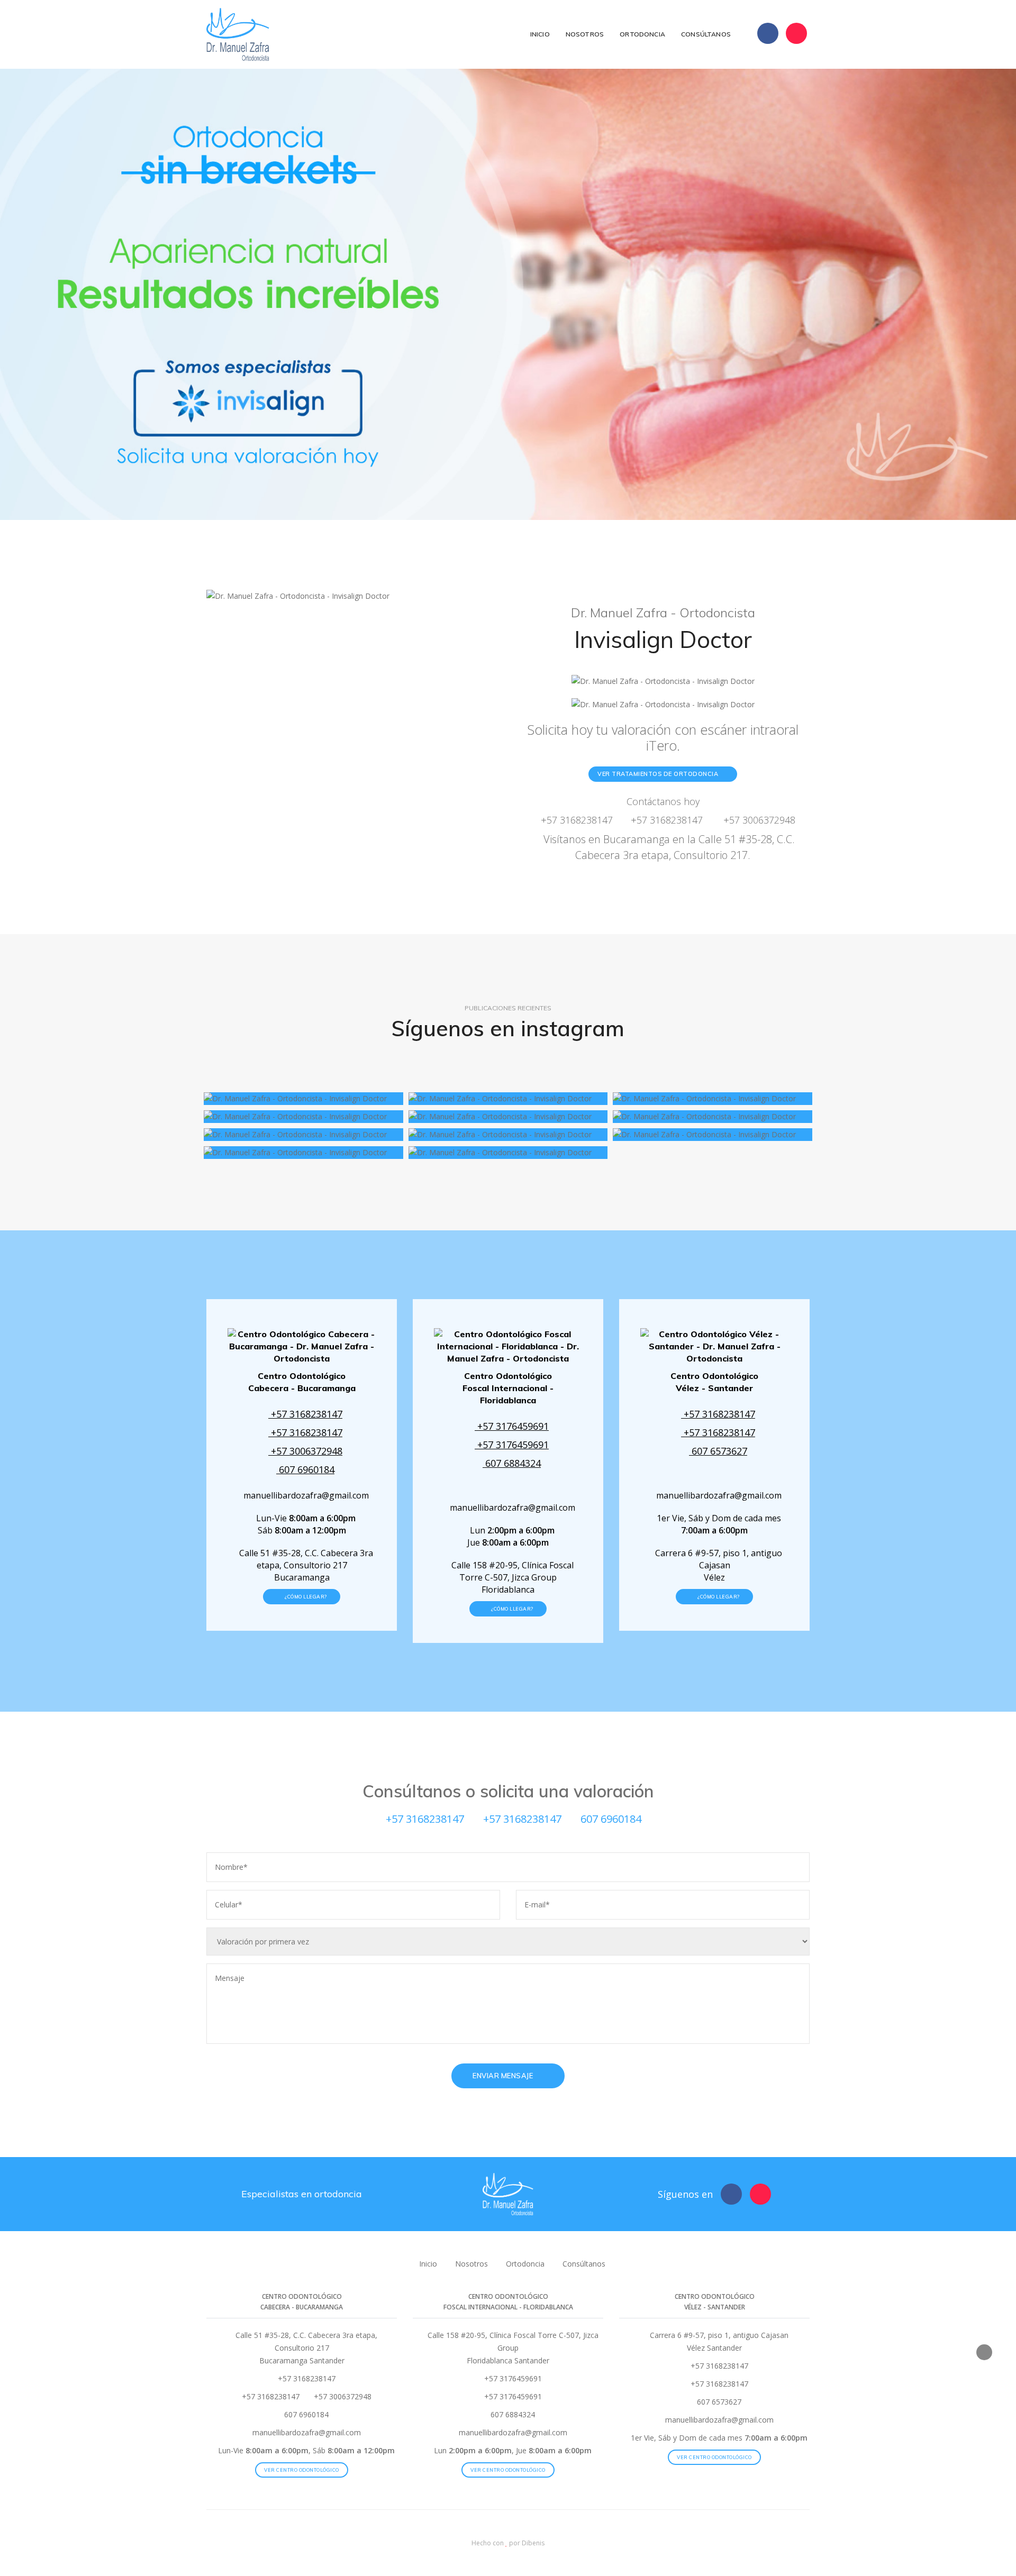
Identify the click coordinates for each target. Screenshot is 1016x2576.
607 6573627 (718, 1451)
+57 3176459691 (512, 1426)
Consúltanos (706, 34)
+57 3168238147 (575, 820)
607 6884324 (512, 1463)
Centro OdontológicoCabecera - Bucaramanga (302, 1382)
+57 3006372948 (758, 820)
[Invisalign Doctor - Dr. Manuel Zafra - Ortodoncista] (239, 34)
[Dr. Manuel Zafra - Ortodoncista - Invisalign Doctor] (303, 1099)
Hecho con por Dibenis (508, 2543)
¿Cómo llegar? (305, 1597)
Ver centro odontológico (302, 2470)
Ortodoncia (642, 34)
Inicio (540, 34)
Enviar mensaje (504, 2076)
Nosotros (585, 34)
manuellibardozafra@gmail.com (305, 1495)
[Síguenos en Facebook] (768, 33)
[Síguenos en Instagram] (796, 33)
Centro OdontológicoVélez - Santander (714, 1382)
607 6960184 (305, 1469)
